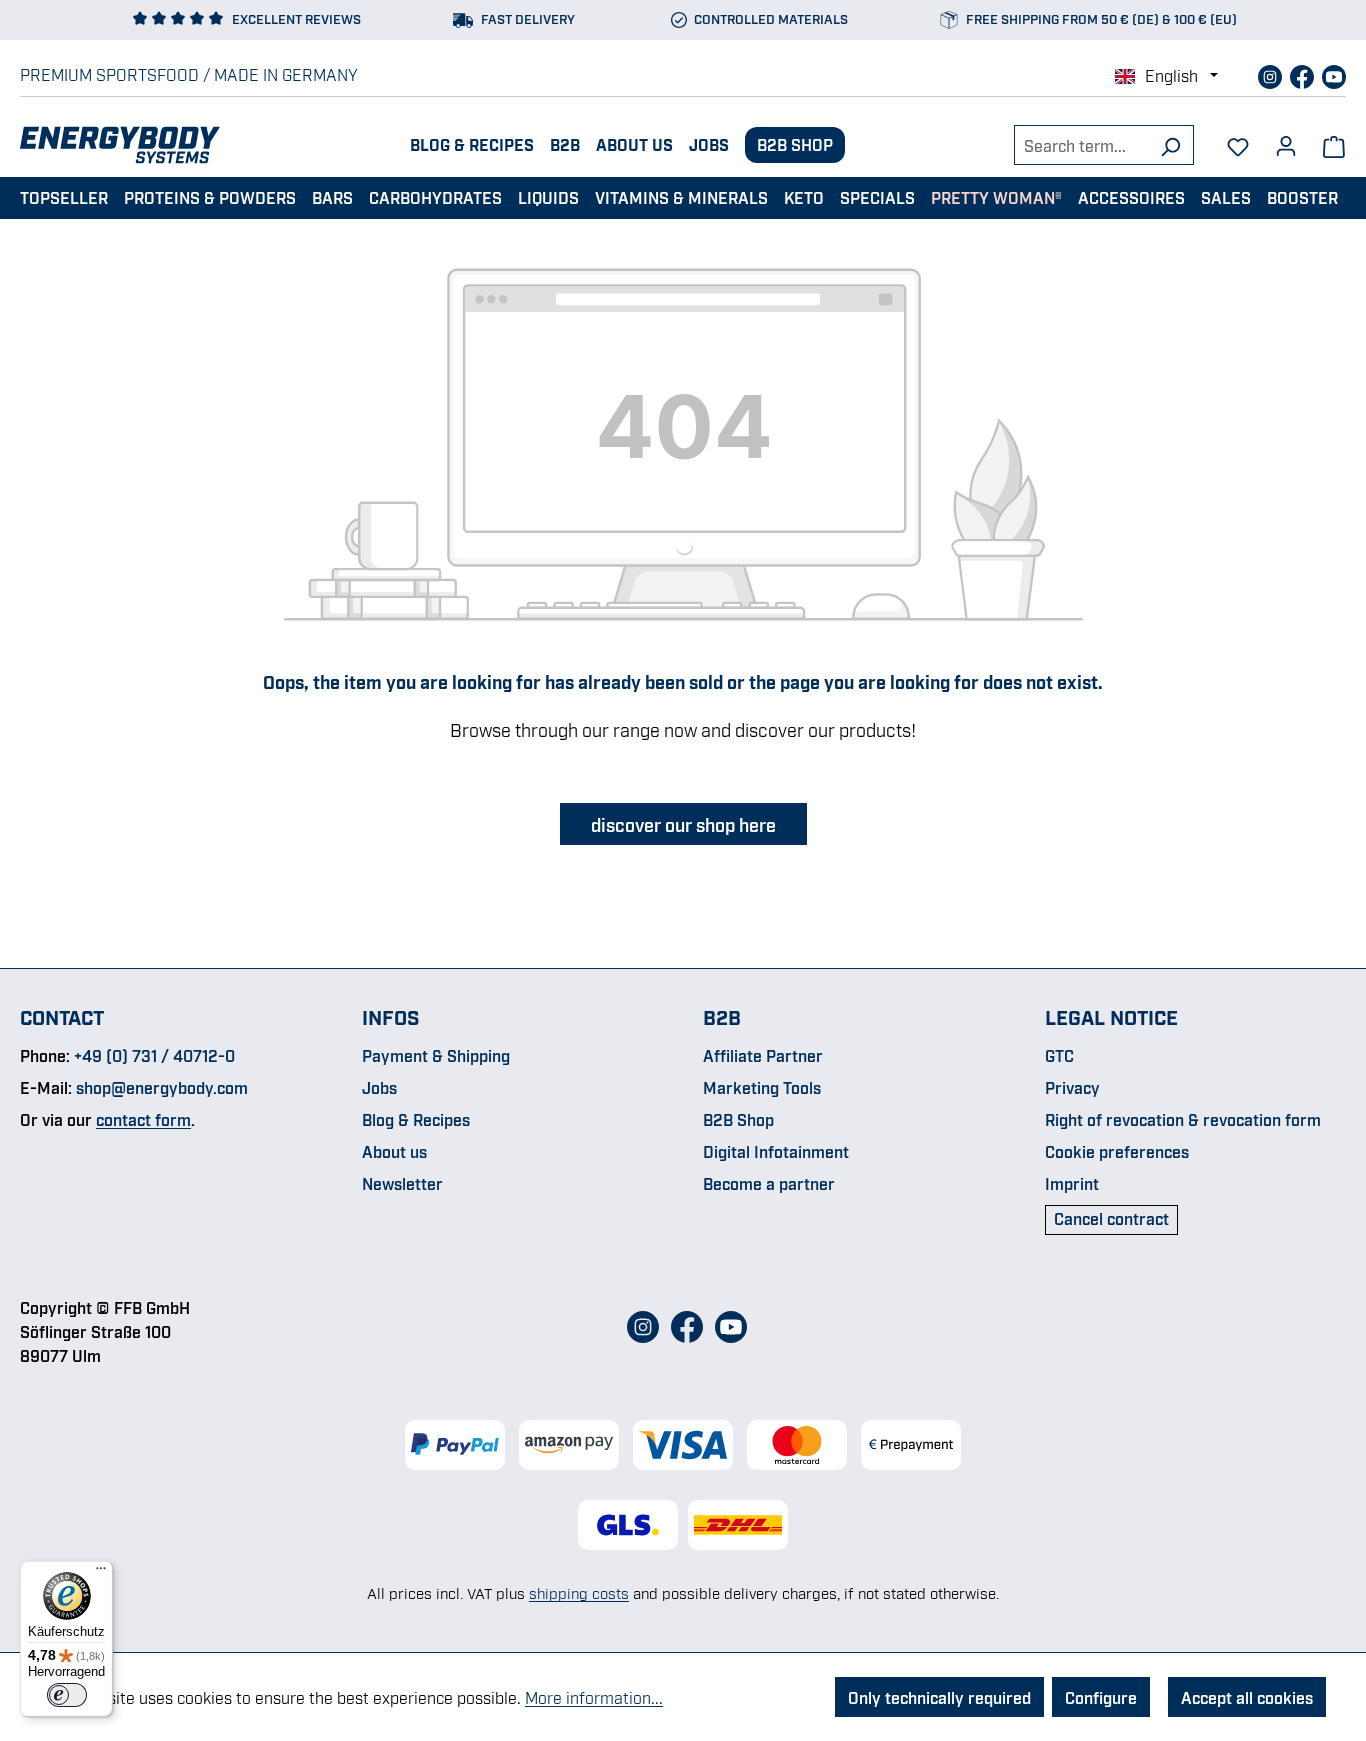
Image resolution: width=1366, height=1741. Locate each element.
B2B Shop (795, 144)
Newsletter (402, 1183)
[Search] (1170, 145)
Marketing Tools (762, 1087)
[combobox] (1081, 145)
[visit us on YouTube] (1334, 74)
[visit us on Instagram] (1272, 74)
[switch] (67, 1695)
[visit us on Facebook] (1304, 74)
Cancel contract (1111, 1218)
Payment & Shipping (436, 1055)
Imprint (1072, 1183)
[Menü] (101, 1573)
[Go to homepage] (120, 145)
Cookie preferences (1117, 1151)
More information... (594, 1697)
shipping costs (579, 1592)
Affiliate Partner (763, 1055)
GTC (1059, 1055)
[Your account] (1286, 139)
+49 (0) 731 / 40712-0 (154, 1055)
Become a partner (769, 1183)
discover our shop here (683, 824)
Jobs (709, 144)
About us (634, 144)
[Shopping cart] (1334, 145)
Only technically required (939, 1697)
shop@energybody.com (162, 1087)
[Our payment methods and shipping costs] (683, 1445)
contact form (143, 1119)
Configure (1101, 1697)
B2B (565, 144)
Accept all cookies (1247, 1697)
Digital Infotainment (776, 1151)
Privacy (1072, 1087)
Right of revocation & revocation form (1183, 1119)
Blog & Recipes (472, 144)
